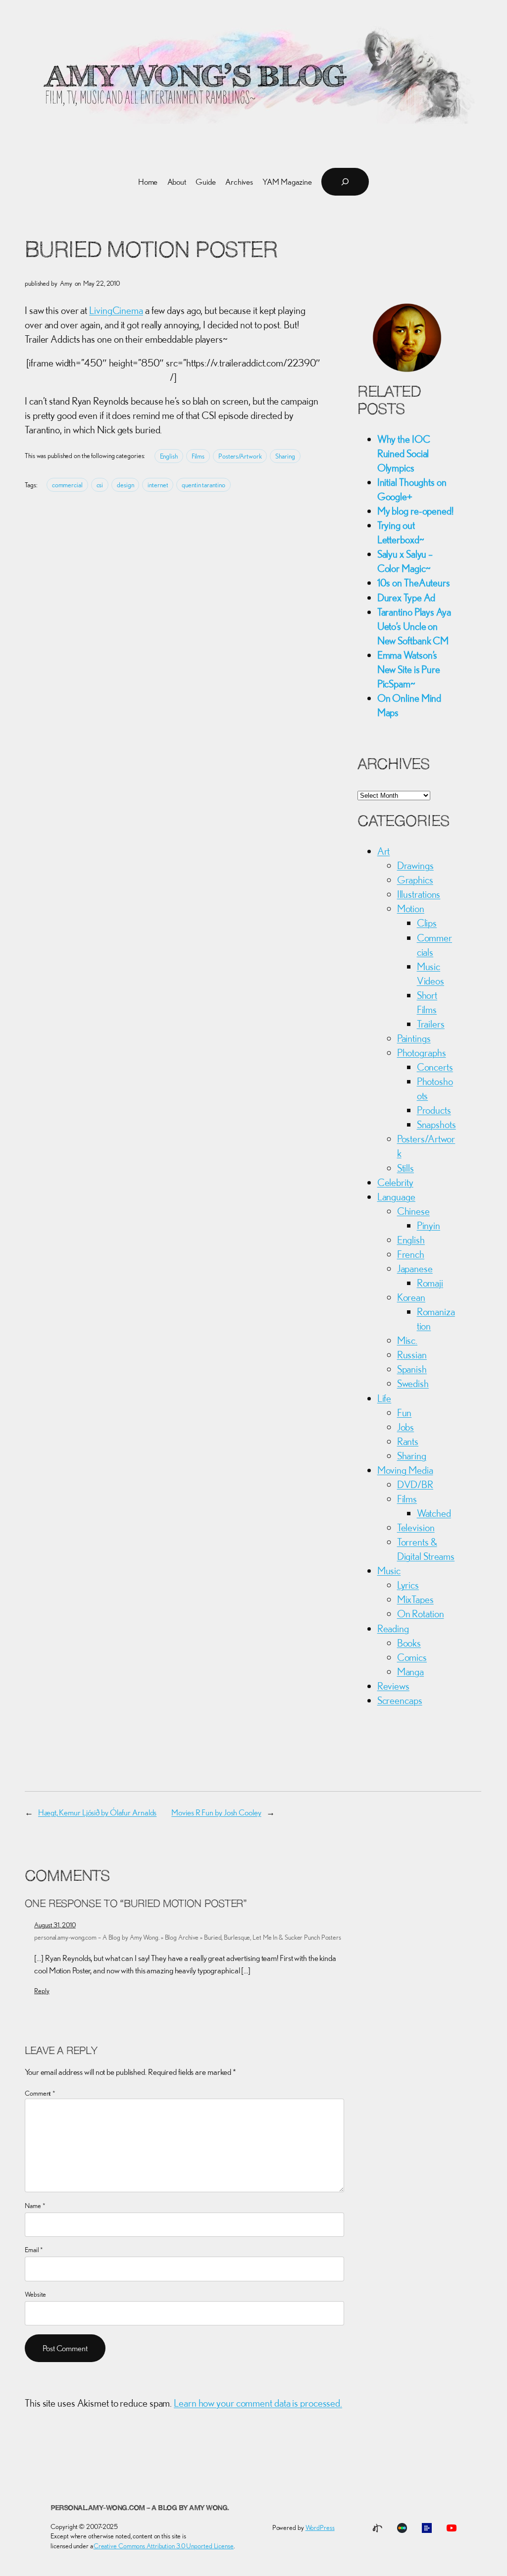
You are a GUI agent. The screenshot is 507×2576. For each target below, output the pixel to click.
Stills (406, 1168)
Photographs (422, 1052)
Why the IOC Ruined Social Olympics (404, 453)
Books (409, 1643)
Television (416, 1527)
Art (384, 851)
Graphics (415, 879)
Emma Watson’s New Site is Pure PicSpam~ (409, 669)
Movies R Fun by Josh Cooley (216, 1812)
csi (100, 485)
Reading (393, 1628)
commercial (67, 485)
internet (158, 485)
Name (35, 2206)
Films (198, 456)
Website (35, 2294)
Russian (412, 1354)
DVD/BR (415, 1484)
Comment (40, 2093)
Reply (42, 1991)
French (411, 1254)
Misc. (407, 1340)
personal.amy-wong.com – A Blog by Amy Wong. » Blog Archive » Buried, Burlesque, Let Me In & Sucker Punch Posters (188, 1937)
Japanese (415, 1268)
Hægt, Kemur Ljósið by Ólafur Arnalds (97, 1812)
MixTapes (415, 1599)
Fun (405, 1412)
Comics (412, 1657)
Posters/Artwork (240, 456)
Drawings (415, 865)
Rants (408, 1441)
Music (389, 1570)
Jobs (406, 1427)
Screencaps (400, 1700)
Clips (427, 923)
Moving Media (405, 1470)
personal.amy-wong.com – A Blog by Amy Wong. (140, 2508)
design (125, 485)
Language (396, 1196)
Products (434, 1110)
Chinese (413, 1211)
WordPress (320, 2527)
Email (34, 2250)
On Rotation (421, 1613)
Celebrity (395, 1182)
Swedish (413, 1383)
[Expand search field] (345, 182)
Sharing (285, 456)
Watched (434, 1513)
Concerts (435, 1067)
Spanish (412, 1369)
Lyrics (408, 1585)
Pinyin (429, 1225)
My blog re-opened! (415, 511)
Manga (411, 1671)
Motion (411, 908)
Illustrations (419, 894)
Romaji (430, 1283)
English (169, 456)
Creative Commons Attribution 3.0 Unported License (164, 2546)
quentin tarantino (203, 485)
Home (148, 182)
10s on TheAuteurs (414, 582)
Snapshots (436, 1124)
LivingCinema (116, 310)
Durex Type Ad (406, 597)
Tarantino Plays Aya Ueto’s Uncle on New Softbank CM (414, 626)
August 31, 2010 (55, 1925)
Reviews (393, 1686)
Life (384, 1398)
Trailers (431, 1024)
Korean (411, 1297)
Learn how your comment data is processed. (258, 2403)
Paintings (414, 1038)
